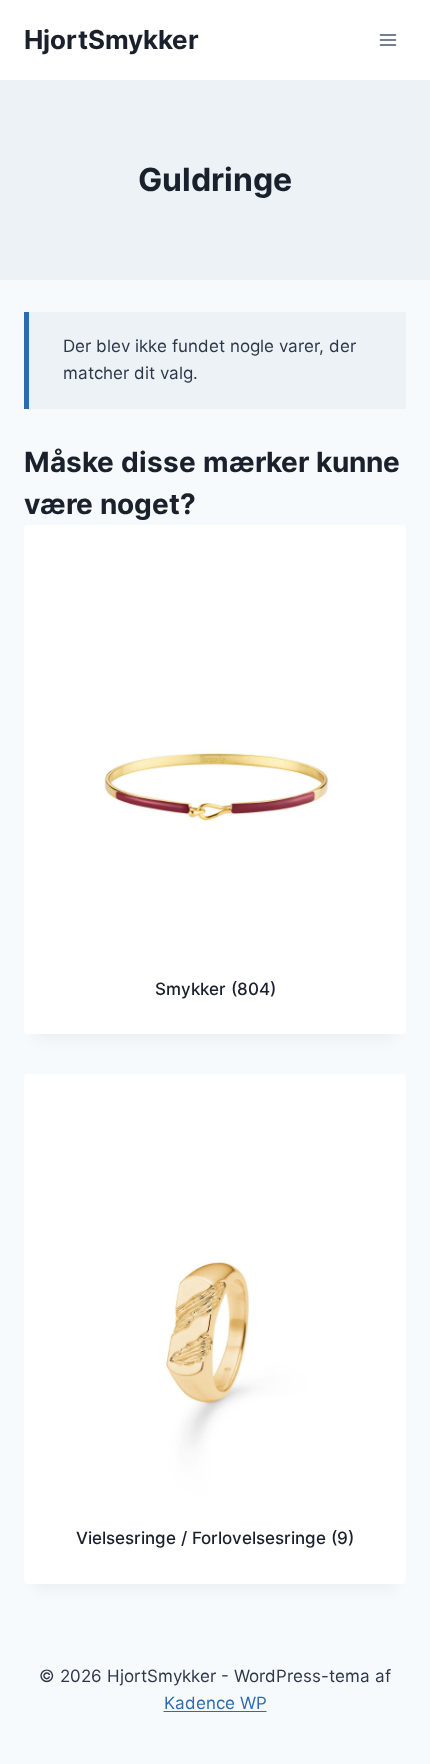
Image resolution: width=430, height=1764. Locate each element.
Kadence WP (215, 1703)
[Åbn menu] (387, 39)
